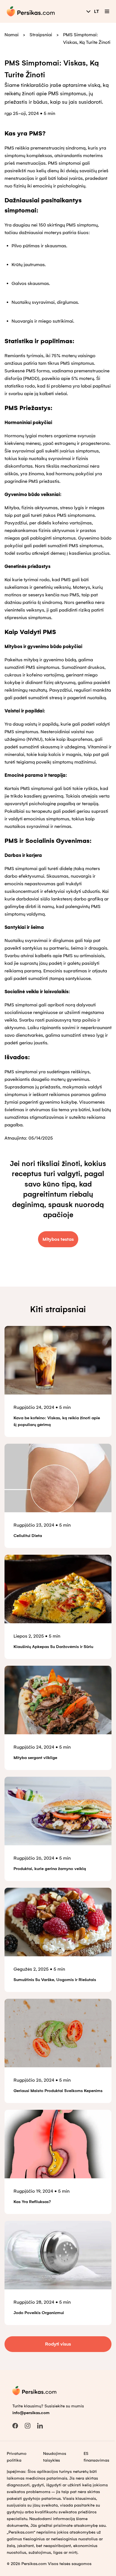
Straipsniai (41, 35)
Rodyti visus (58, 2344)
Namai (12, 35)
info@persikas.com (31, 2413)
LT (97, 11)
